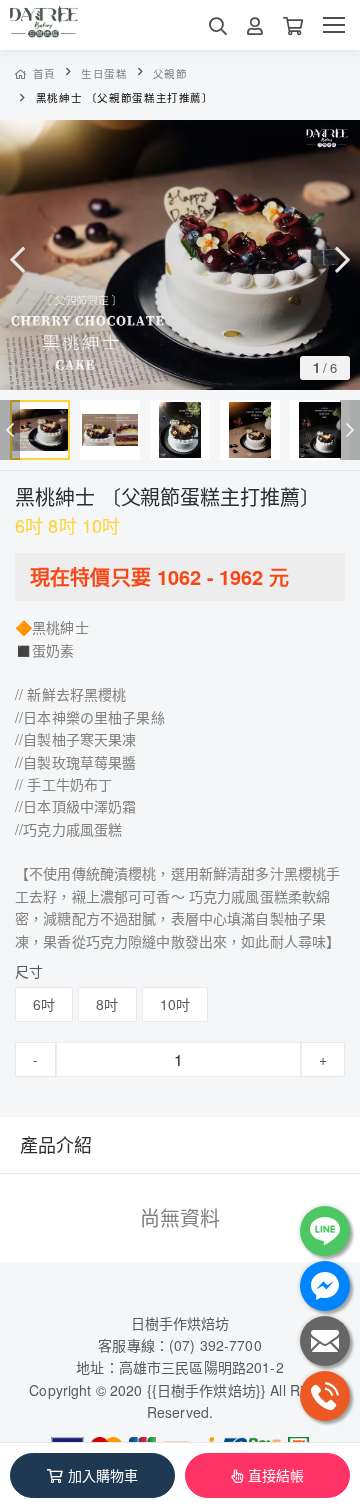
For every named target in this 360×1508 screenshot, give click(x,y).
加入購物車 (103, 1475)
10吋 (175, 1004)
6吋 (44, 1004)
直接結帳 (276, 1475)
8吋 (107, 1004)
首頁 (44, 73)
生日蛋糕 (104, 73)
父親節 (170, 73)
